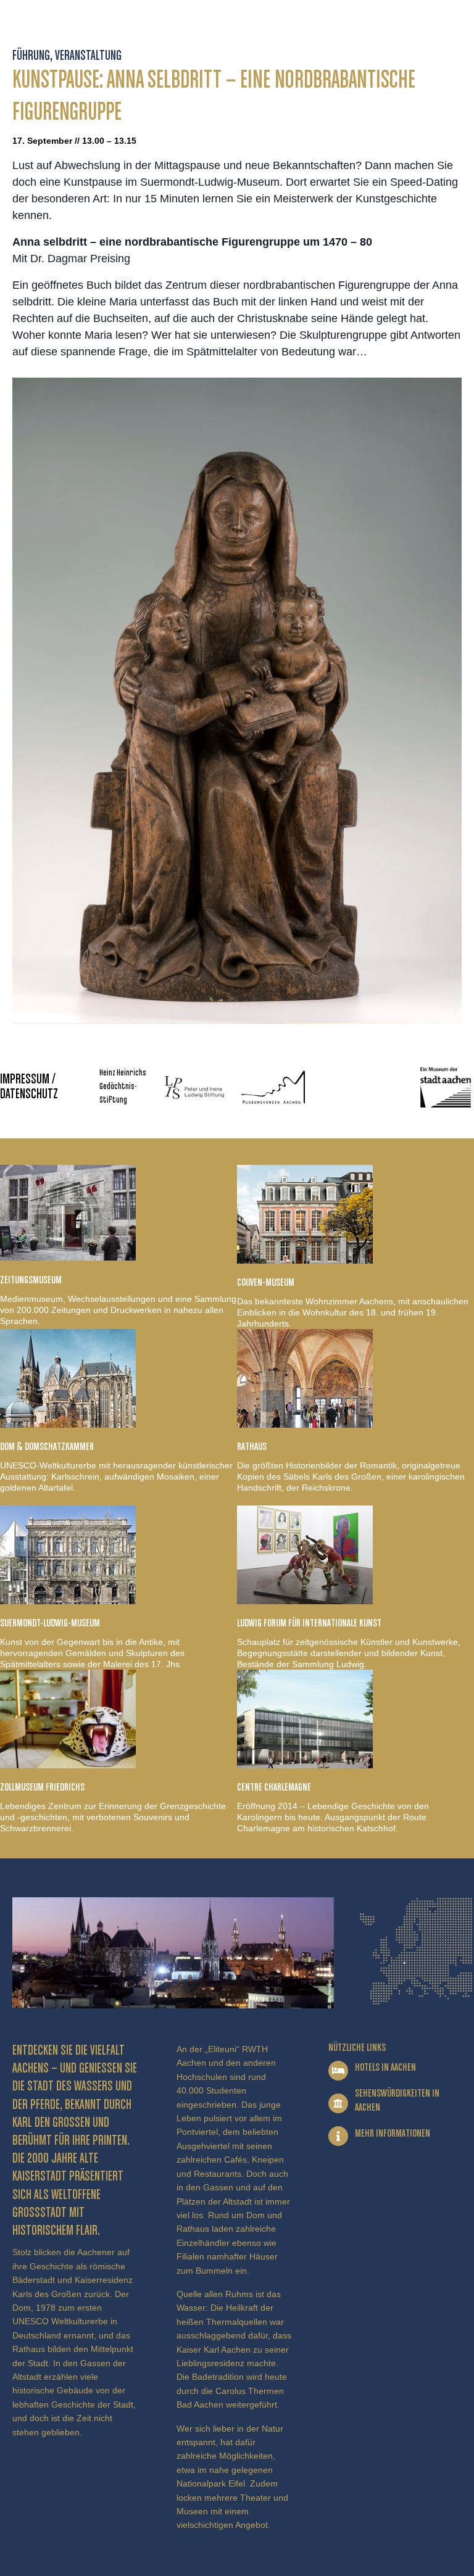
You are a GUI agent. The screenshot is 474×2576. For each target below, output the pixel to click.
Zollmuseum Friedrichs (42, 1787)
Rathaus (252, 1447)
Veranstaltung (88, 56)
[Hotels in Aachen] (338, 2071)
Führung (31, 56)
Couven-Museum (266, 1283)
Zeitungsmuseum (31, 1280)
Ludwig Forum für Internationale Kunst (309, 1623)
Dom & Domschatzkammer (47, 1447)
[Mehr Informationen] (338, 2136)
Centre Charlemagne (274, 1787)
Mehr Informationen (393, 2134)
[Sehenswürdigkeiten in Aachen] (338, 2103)
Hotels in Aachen (385, 2068)
